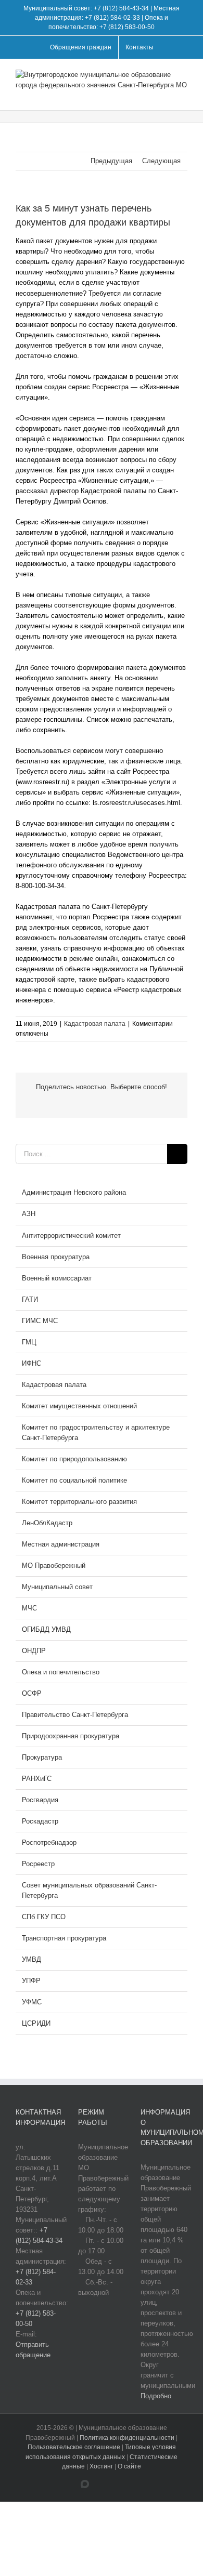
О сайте (129, 2466)
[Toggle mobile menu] (183, 94)
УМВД (31, 1959)
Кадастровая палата (95, 1024)
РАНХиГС (37, 1779)
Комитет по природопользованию (74, 1459)
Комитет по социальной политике (74, 1480)
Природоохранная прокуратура (71, 1736)
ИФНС (31, 1363)
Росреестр (38, 1864)
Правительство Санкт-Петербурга (75, 1715)
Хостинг (101, 2466)
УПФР (31, 1981)
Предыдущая (111, 161)
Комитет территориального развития (79, 1502)
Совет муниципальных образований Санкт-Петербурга (89, 1890)
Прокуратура (42, 1757)
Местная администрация (61, 1544)
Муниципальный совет (57, 1587)
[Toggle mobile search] (164, 94)
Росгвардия (40, 1800)
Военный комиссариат (57, 1278)
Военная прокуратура (56, 1257)
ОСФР (32, 1693)
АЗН (29, 1214)
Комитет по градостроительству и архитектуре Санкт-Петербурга (96, 1432)
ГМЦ (29, 1342)
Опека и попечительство (61, 1672)
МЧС (29, 1608)
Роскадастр (40, 1821)
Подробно (156, 2396)
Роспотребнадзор (49, 1842)
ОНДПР (34, 1651)
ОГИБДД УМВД (46, 1629)
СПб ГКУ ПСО (44, 1917)
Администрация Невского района (74, 1192)
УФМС (32, 2002)
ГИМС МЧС (40, 1321)
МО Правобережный (54, 1566)
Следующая (161, 161)
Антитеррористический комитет (71, 1236)
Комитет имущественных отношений (79, 1406)
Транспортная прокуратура (64, 1938)
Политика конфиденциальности (128, 2438)
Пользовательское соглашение (75, 2447)
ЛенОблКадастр (47, 1523)
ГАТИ (30, 1299)
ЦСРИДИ (36, 2023)
